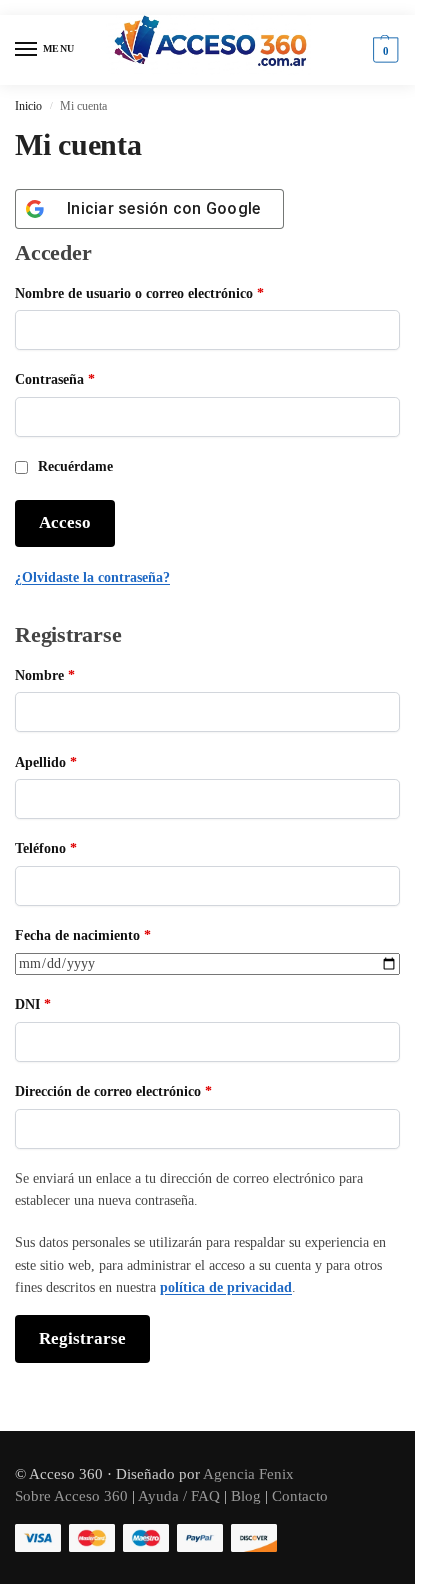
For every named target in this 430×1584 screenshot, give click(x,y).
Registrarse (82, 1338)
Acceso (65, 522)
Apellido (46, 762)
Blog (246, 1496)
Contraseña (89, 379)
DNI (33, 1004)
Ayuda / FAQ (179, 1496)
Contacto (300, 1496)
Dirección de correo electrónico (148, 1091)
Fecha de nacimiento (83, 935)
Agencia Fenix (247, 1474)
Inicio (28, 106)
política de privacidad (226, 1287)
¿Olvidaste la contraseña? (92, 577)
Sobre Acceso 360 (71, 1496)
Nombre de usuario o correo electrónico (174, 293)
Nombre (45, 675)
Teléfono (46, 848)
